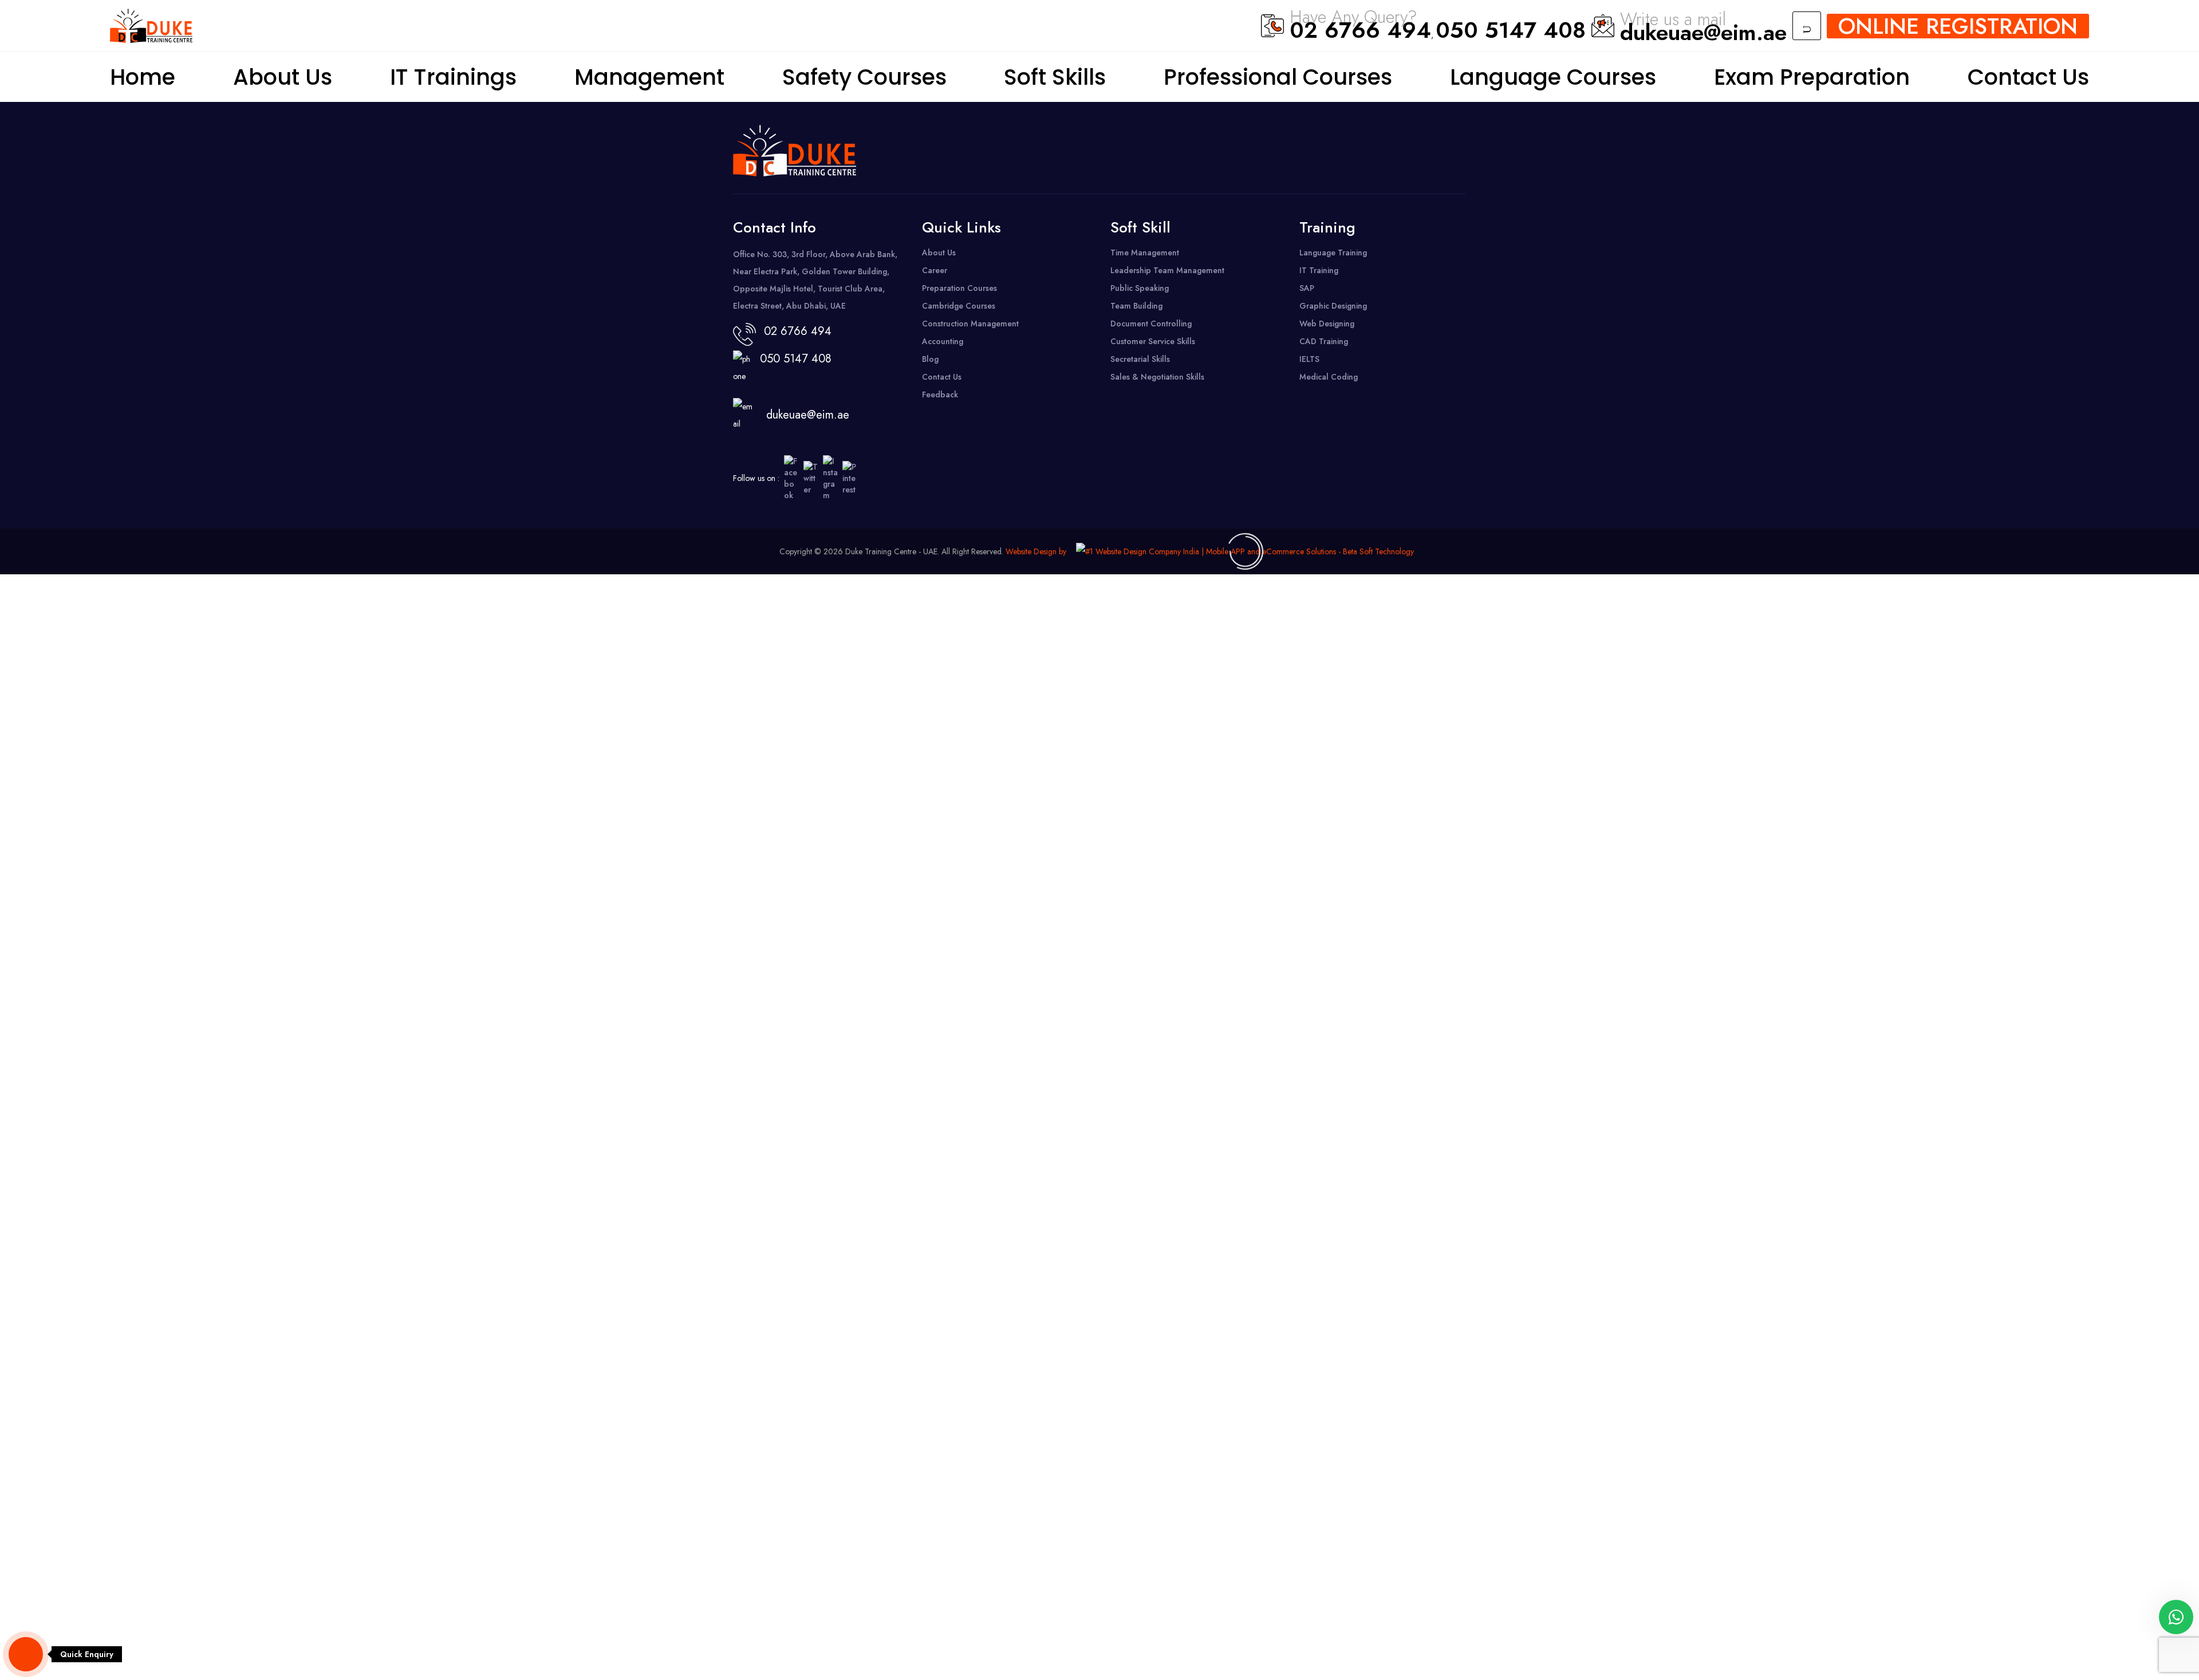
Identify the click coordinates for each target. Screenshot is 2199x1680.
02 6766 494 (1360, 30)
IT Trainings (453, 77)
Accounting (943, 341)
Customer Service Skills (1153, 341)
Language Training (1333, 253)
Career (935, 270)
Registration (1958, 26)
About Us (283, 77)
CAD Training (1324, 341)
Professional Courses (1278, 77)
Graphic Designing (1333, 306)
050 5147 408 (1511, 30)
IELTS (1309, 359)
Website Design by (1036, 551)
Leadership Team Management (1167, 270)
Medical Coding (1329, 377)
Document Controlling (1151, 324)
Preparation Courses (959, 288)
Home (143, 77)
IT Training (1319, 270)
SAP (1307, 288)
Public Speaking (1140, 288)
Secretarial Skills (1140, 359)
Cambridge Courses (959, 306)
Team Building (1136, 306)
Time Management (1145, 253)
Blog (930, 359)
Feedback (940, 395)
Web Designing (1327, 324)
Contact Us (2028, 77)
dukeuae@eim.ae (1703, 32)
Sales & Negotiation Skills (1157, 377)
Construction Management (970, 324)
